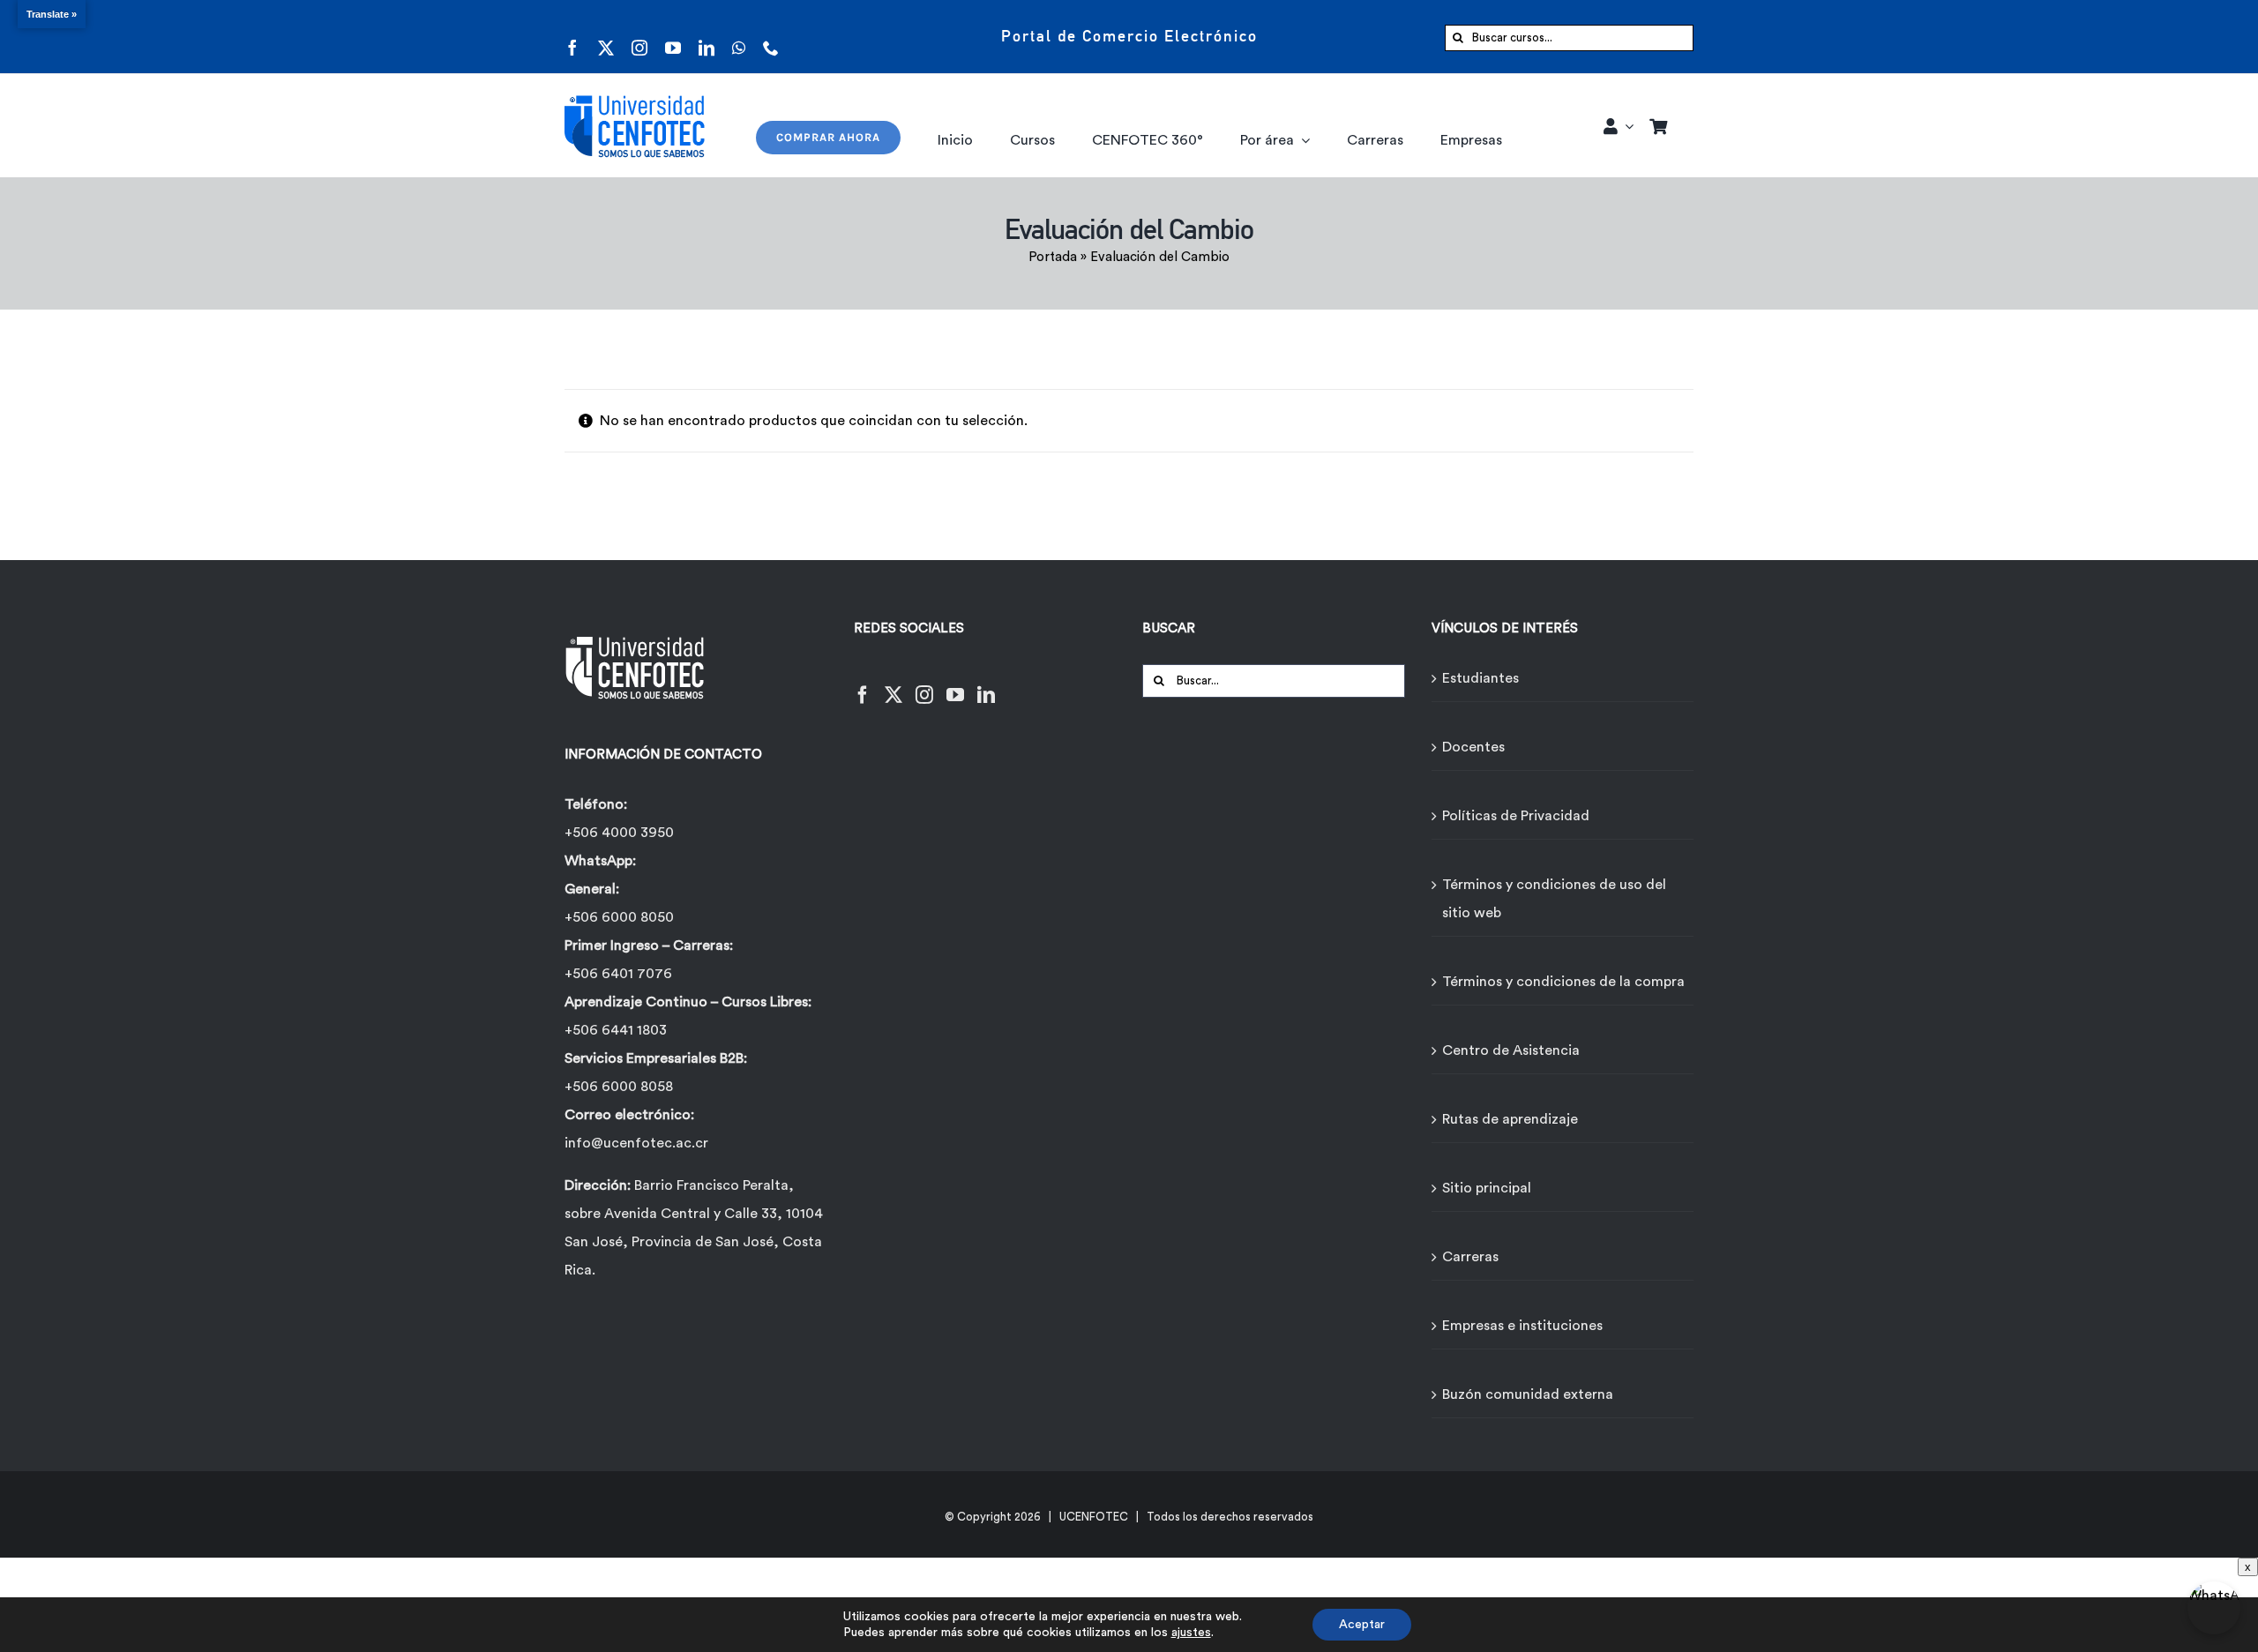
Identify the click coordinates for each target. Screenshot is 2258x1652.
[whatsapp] (739, 37)
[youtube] (673, 37)
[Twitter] (893, 684)
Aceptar (1362, 1625)
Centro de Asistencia (1511, 1050)
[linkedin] (707, 37)
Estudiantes (1480, 678)
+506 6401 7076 (618, 974)
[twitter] (606, 37)
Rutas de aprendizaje (1510, 1119)
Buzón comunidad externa (1528, 1394)
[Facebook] (863, 684)
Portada (1053, 257)
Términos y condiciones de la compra (1563, 982)
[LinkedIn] (986, 684)
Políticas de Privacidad (1516, 816)
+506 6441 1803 (616, 1030)
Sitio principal (1487, 1188)
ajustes (1191, 1633)
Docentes (1473, 747)
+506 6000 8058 (619, 1087)
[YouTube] (955, 684)
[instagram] (639, 37)
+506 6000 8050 (619, 917)
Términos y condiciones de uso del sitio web (1554, 899)
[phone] (771, 37)
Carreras (1470, 1257)
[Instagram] (924, 684)
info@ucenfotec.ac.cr (636, 1143)
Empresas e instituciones (1522, 1326)
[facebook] (572, 37)
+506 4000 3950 (619, 833)
